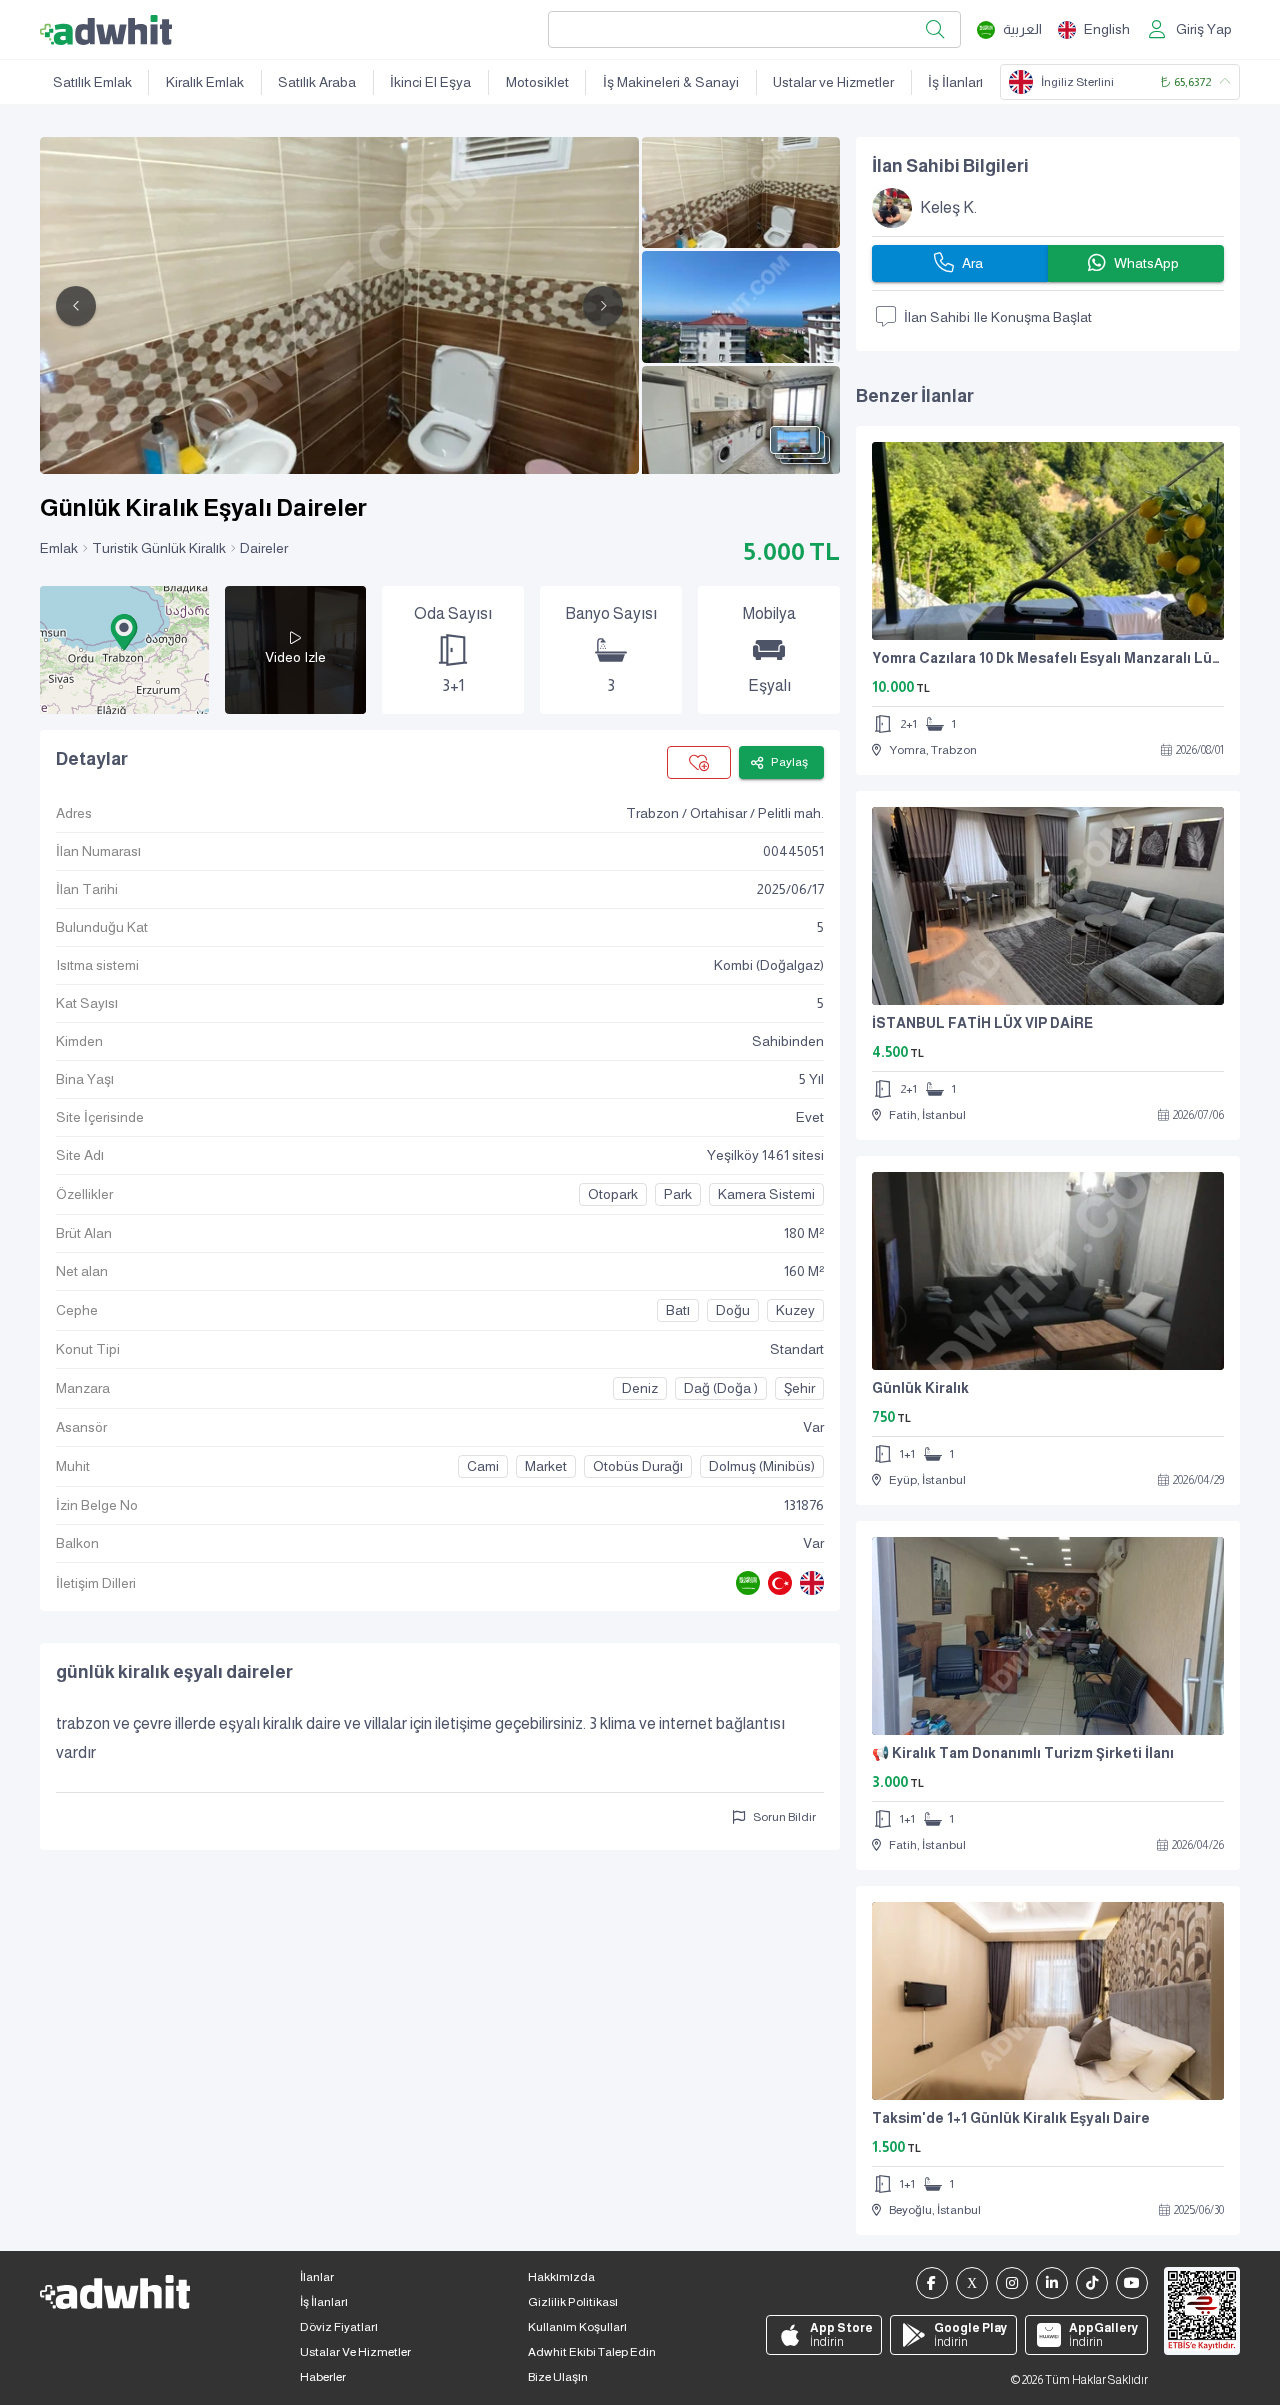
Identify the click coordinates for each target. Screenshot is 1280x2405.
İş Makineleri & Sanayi (671, 82)
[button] (124, 632)
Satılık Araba (317, 82)
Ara (972, 263)
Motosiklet (537, 82)
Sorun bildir (784, 1817)
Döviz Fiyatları (339, 2327)
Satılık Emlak (92, 82)
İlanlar (317, 2277)
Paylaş (789, 762)
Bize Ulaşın (558, 2377)
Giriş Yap (1204, 29)
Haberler (323, 2377)
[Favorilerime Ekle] (699, 762)
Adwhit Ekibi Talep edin (592, 2352)
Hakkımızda (561, 2277)
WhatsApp (1146, 263)
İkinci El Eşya (430, 82)
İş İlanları (955, 82)
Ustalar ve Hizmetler (833, 82)
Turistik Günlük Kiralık (159, 548)
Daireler (264, 548)
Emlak (59, 548)
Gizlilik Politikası (573, 2302)
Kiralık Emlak (205, 82)
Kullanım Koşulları (577, 2327)
